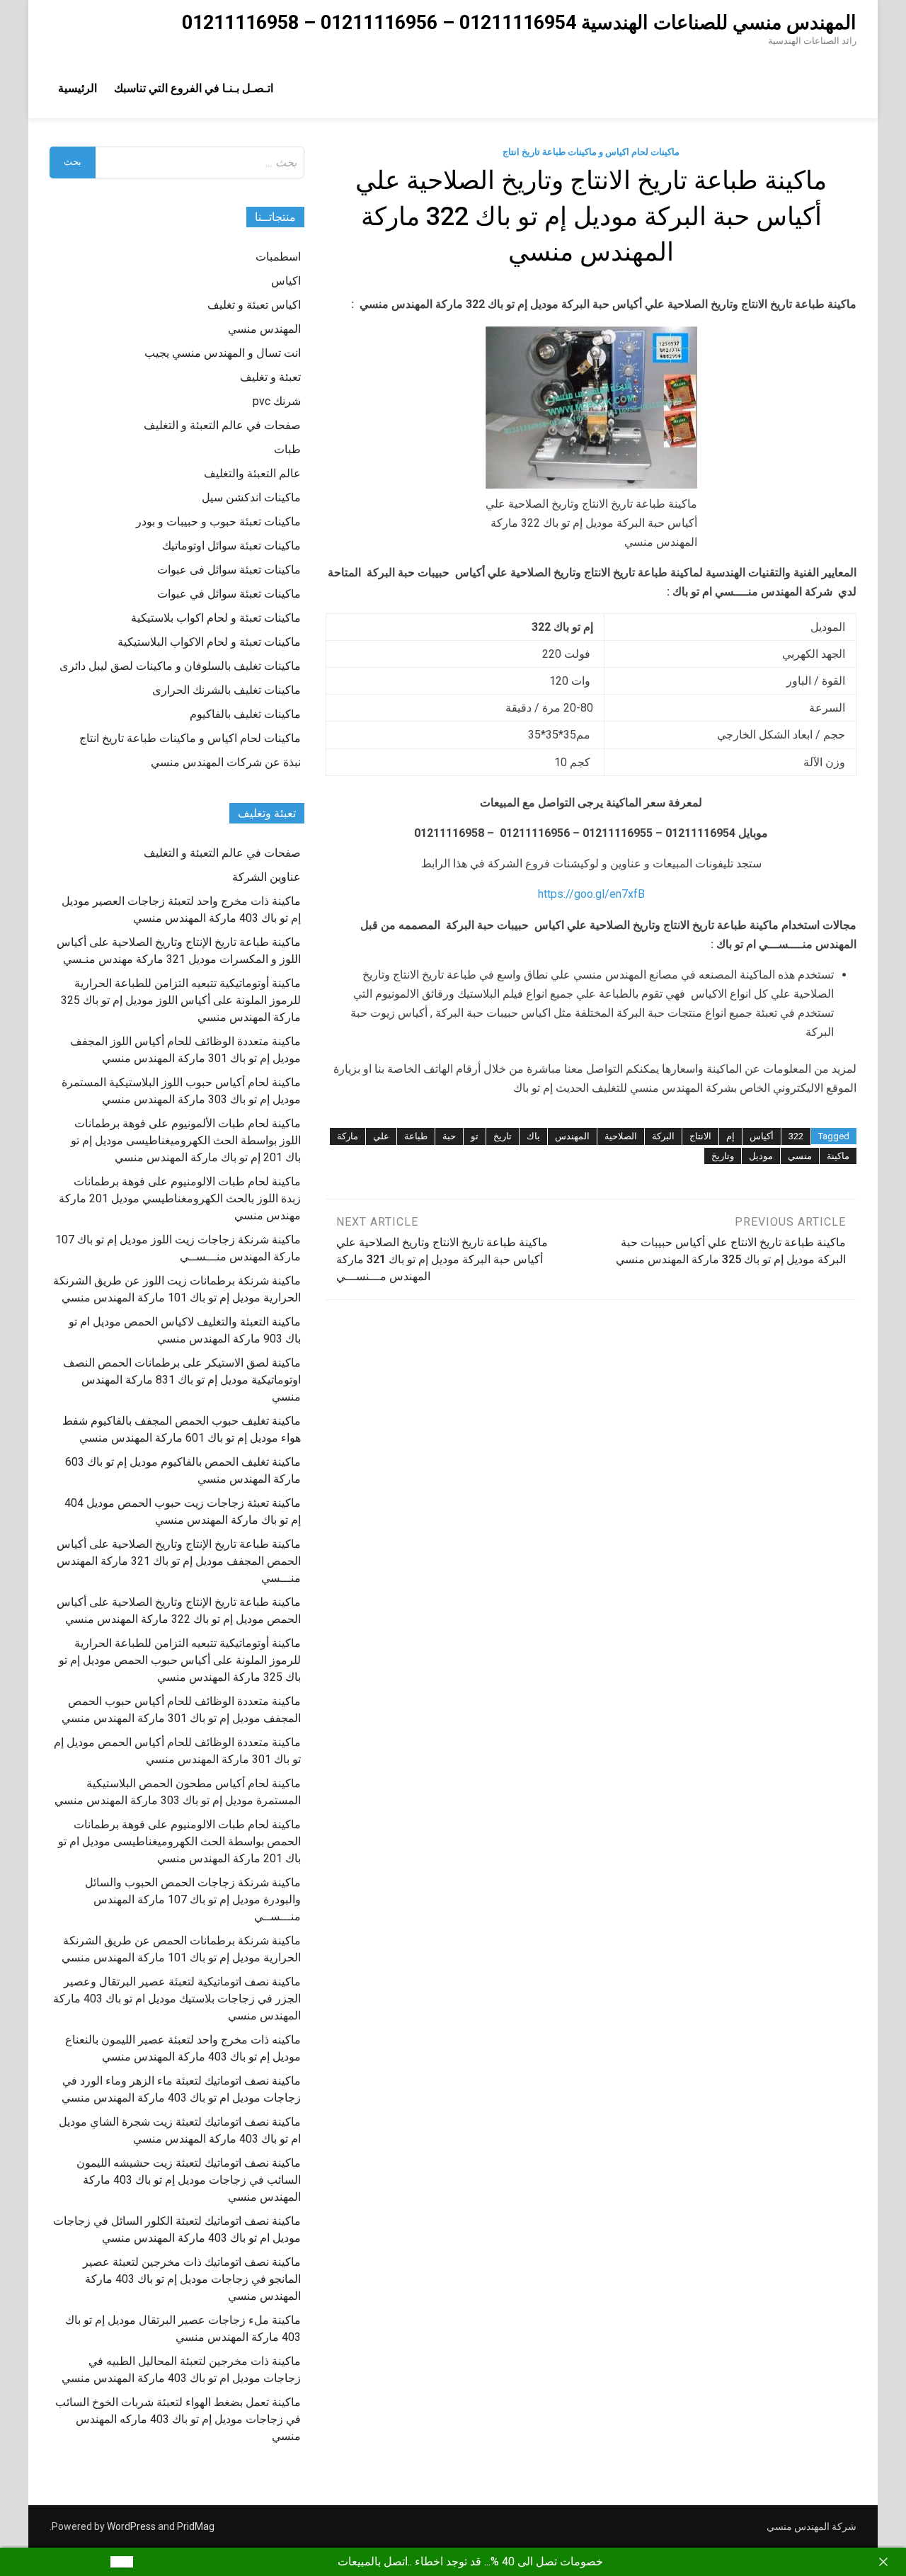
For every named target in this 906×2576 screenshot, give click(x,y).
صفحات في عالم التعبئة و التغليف (222, 425)
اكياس (286, 281)
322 (796, 1136)
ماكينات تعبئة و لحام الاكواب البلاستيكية (209, 642)
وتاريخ (723, 1156)
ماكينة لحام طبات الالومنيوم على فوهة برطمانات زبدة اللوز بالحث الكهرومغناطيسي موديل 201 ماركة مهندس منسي (180, 1198)
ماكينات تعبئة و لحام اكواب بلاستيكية (216, 618)
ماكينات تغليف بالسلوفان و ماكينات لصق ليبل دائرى (180, 666)
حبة (449, 1136)
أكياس (762, 1136)
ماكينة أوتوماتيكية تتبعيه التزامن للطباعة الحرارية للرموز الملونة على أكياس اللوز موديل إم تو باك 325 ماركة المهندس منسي (181, 1000)
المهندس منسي (264, 329)
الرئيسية (78, 88)
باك (533, 1136)
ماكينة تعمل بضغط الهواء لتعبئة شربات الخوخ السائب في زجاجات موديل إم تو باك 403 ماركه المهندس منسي (178, 2419)
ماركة (348, 1136)
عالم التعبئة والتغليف (252, 473)
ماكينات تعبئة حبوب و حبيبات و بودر (218, 522)
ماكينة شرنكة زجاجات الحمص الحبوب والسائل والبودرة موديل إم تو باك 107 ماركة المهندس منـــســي (193, 1899)
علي (381, 1136)
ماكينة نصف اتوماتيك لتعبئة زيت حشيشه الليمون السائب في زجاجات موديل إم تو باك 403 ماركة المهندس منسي (189, 2180)
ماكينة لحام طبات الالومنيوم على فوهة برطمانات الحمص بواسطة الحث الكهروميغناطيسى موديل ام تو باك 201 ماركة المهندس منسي (179, 1841)
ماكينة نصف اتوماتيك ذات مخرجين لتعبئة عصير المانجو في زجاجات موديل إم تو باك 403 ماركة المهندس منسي (192, 2279)
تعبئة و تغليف (270, 377)
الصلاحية (621, 1136)
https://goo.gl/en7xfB (591, 894)
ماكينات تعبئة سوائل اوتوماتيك (231, 546)
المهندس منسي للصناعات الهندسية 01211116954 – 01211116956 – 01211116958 (519, 23)
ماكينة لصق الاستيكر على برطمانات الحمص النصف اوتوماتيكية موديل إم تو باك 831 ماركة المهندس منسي (182, 1380)
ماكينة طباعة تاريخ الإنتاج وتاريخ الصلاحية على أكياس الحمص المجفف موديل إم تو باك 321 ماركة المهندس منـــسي (179, 1561)
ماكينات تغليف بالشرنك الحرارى (226, 690)
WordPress (131, 2526)
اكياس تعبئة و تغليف (254, 305)
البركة (663, 1136)
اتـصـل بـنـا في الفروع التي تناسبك (194, 88)
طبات (287, 449)
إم (730, 1136)
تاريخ (503, 1136)
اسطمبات (278, 257)
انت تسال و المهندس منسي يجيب (223, 353)
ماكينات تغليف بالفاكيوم (245, 714)
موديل (761, 1156)
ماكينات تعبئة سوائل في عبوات (229, 594)
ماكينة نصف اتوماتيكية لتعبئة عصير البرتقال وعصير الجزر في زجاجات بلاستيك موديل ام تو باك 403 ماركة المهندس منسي (177, 1999)
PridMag (196, 2526)
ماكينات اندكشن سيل (251, 497)
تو (475, 1136)
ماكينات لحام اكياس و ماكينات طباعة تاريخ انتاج (591, 152)
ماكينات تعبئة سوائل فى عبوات (229, 570)
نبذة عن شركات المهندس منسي (226, 762)
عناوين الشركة (266, 877)
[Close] (883, 2562)
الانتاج (700, 1136)
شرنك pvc (277, 401)
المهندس (572, 1136)
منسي (800, 1156)
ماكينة (838, 1156)
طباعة (416, 1136)
